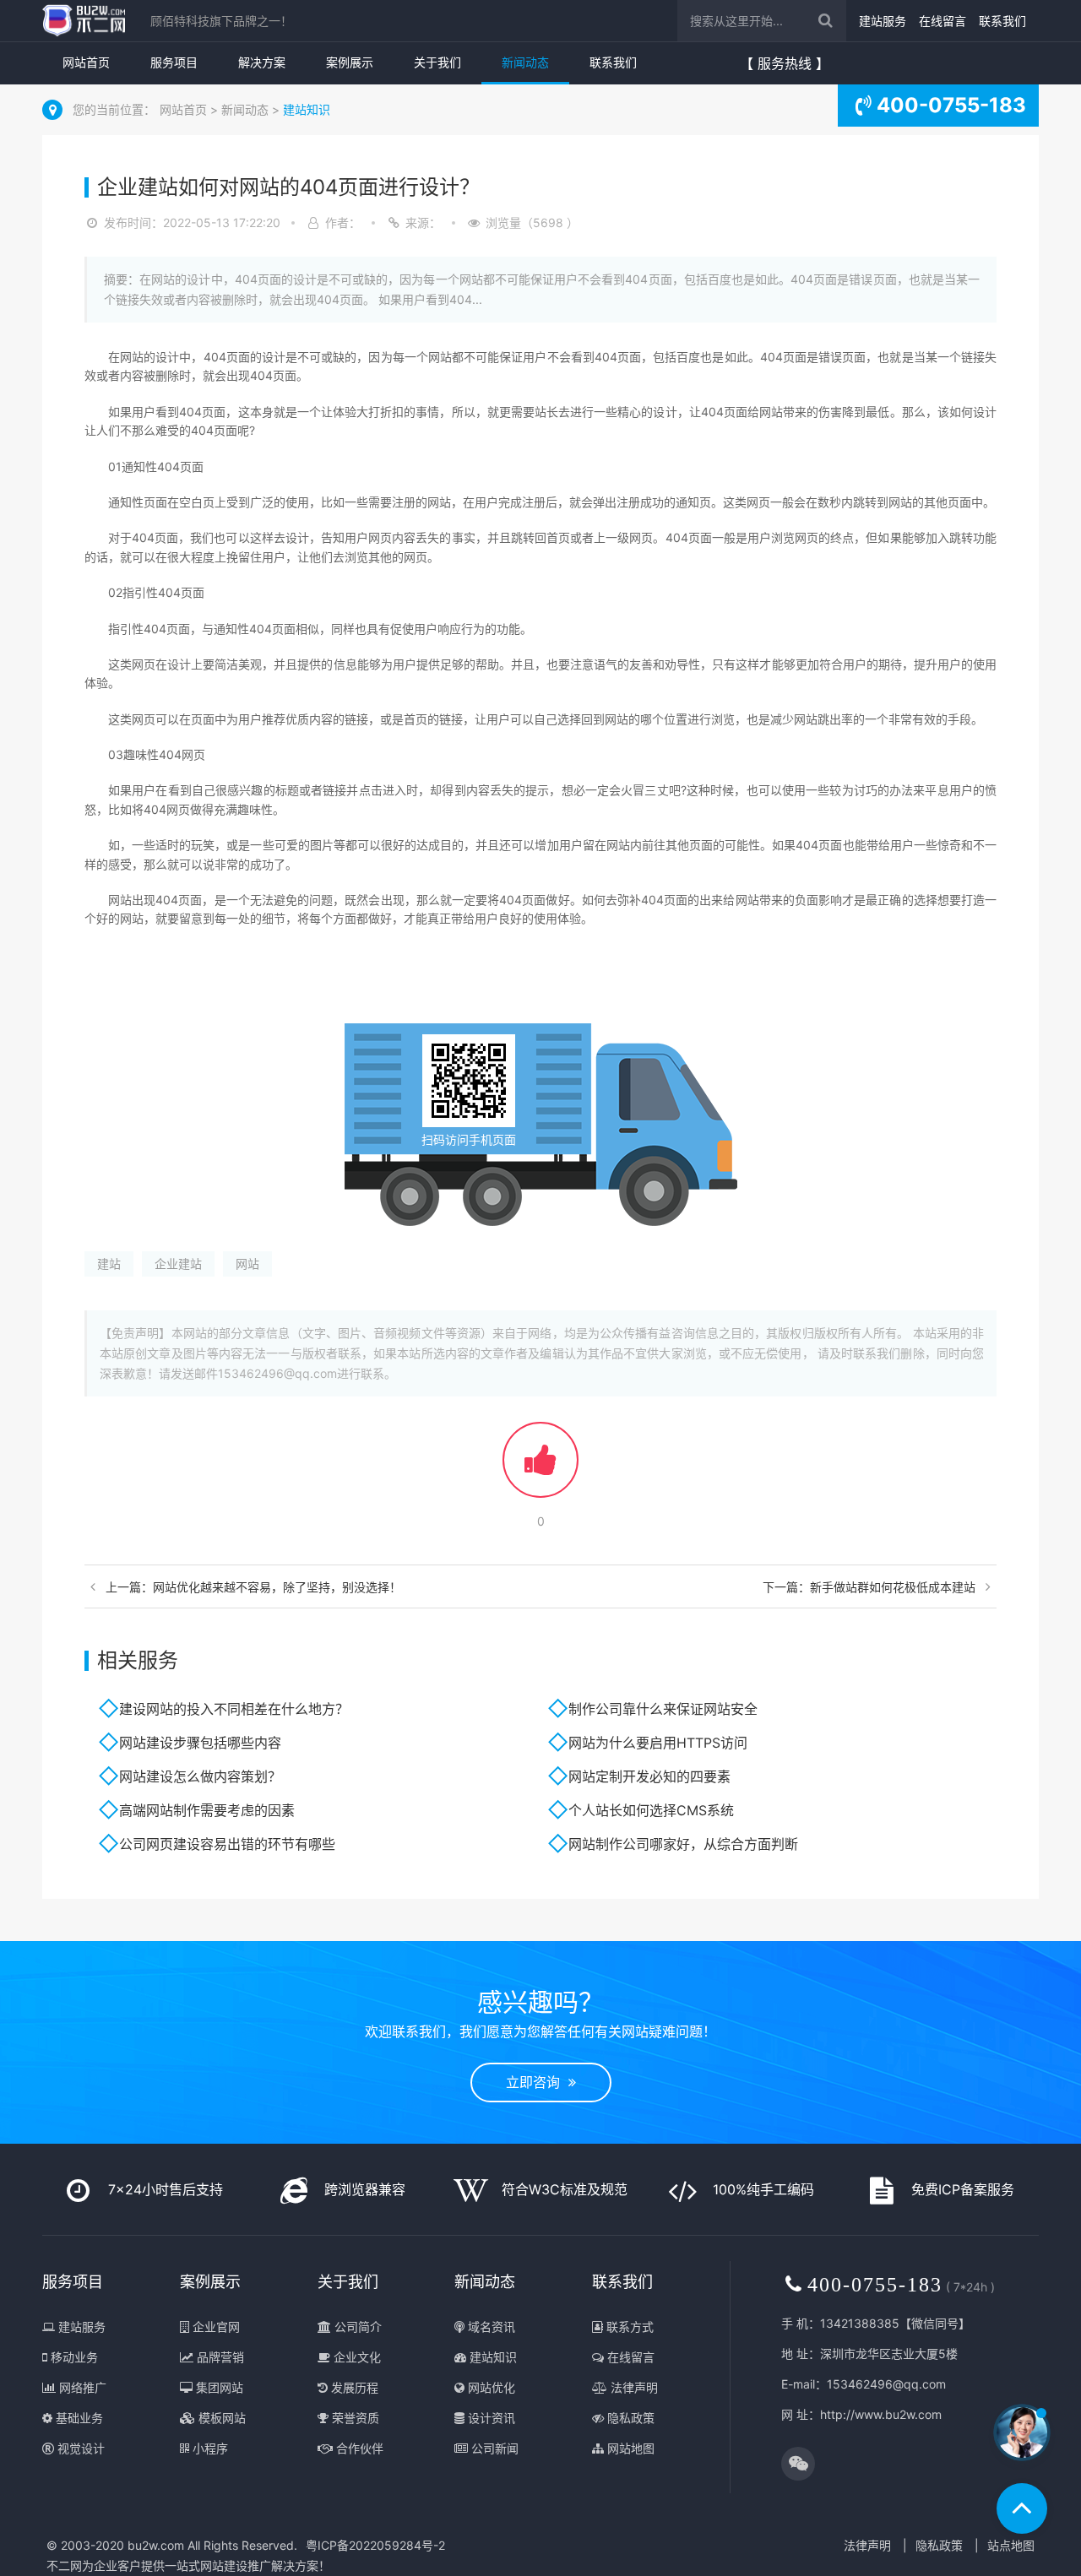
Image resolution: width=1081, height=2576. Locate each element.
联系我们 (1002, 21)
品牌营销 (219, 2357)
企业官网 (215, 2327)
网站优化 (490, 2387)
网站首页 (86, 62)
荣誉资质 (354, 2418)
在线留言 (942, 21)
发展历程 (353, 2387)
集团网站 (218, 2387)
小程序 (209, 2448)
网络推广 (81, 2387)
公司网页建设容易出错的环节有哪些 (227, 1844)
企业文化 (356, 2357)
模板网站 (220, 2418)
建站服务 (883, 21)
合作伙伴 (358, 2448)
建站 (109, 1264)
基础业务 (78, 2418)
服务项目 (174, 62)
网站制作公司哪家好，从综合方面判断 (683, 1844)
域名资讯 (490, 2327)
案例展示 (350, 62)
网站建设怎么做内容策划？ (200, 1776)
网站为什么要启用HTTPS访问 (658, 1743)
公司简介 (356, 2327)
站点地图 (1011, 2545)
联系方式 (628, 2327)
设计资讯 (490, 2418)
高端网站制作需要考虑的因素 (207, 1810)
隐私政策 (629, 2418)
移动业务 (73, 2357)
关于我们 (437, 62)
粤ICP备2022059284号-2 (375, 2545)
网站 (247, 1264)
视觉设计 (79, 2448)
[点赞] (540, 1468)
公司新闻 (493, 2448)
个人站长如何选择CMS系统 (651, 1810)
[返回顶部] (1022, 2508)
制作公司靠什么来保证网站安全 (663, 1709)
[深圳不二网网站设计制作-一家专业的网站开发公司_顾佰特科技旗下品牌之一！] (84, 21)
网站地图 (629, 2448)
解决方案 (262, 62)
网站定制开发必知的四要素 (649, 1776)
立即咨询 (537, 2082)
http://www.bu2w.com (881, 2414)
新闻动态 (525, 62)
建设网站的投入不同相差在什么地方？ (234, 1709)
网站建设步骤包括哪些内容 (200, 1743)
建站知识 (307, 109)
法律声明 (633, 2387)
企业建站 (178, 1264)
